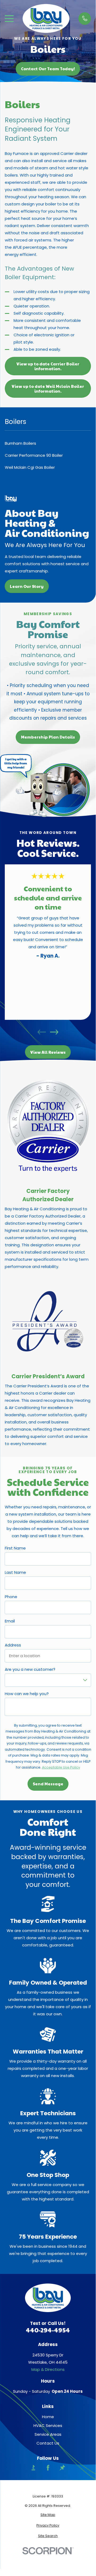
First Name (15, 1548)
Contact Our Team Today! (48, 69)
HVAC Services (48, 2425)
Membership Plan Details (48, 737)
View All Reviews (48, 1052)
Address (13, 1645)
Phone (11, 1597)
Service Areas (48, 2434)
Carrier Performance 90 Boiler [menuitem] (34, 455)
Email (10, 1621)
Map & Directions (48, 2369)
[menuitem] (48, 2515)
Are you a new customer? (30, 1669)
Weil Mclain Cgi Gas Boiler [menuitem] (30, 467)
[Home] (46, 18)
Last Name (15, 1572)
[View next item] (54, 1032)
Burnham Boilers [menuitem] (20, 443)
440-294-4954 (48, 2330)
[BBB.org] (33, 2468)
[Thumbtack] (62, 2468)
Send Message (48, 1784)
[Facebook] (48, 2468)
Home (48, 2417)
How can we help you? (27, 1694)
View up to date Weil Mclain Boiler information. (48, 389)
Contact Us (48, 2443)
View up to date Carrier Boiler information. (48, 366)
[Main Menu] (9, 19)
